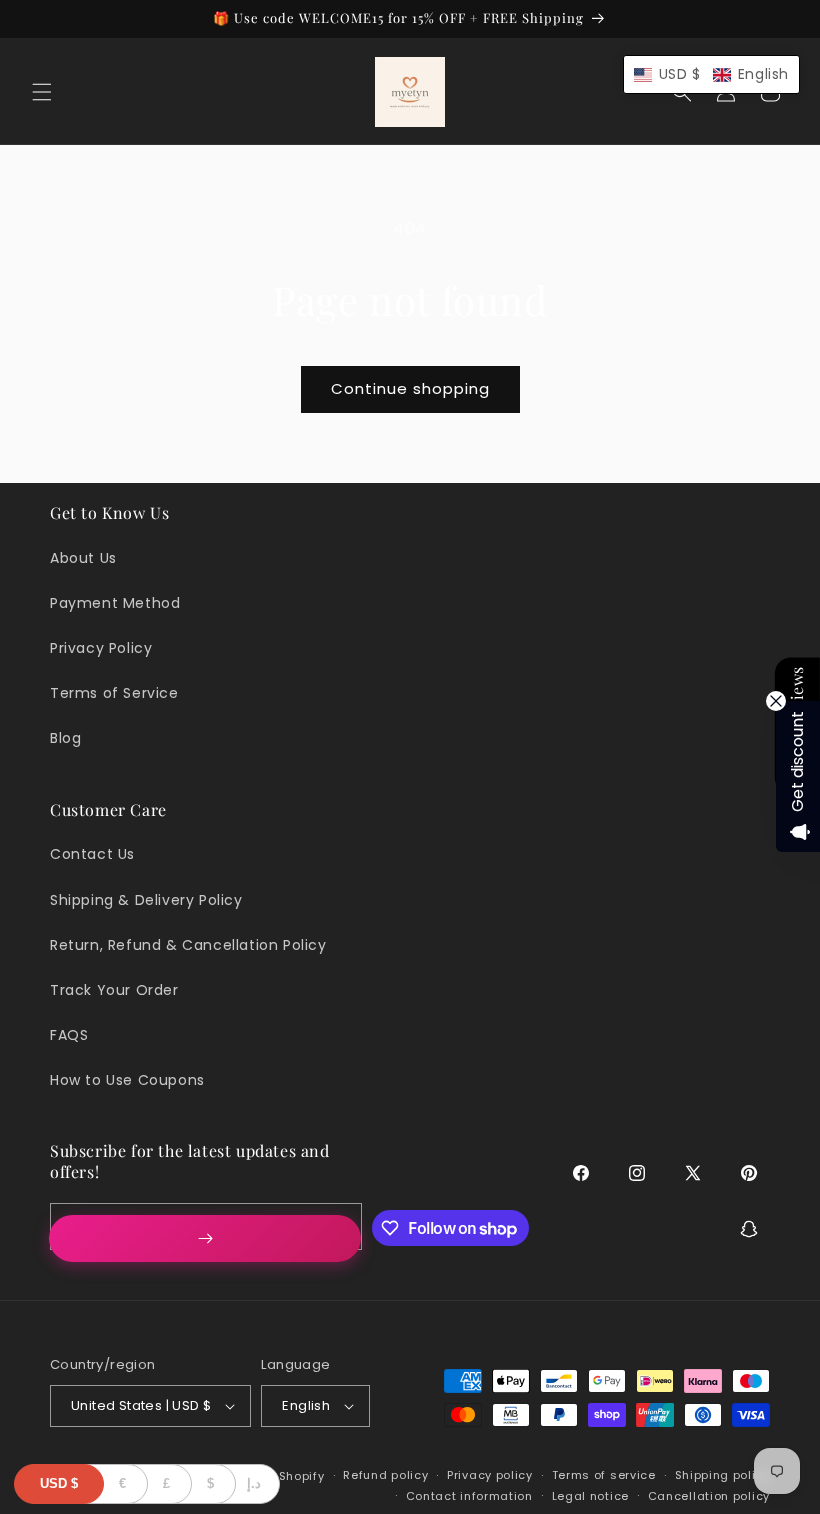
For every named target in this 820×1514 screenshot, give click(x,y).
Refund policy (385, 1475)
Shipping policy (723, 1475)
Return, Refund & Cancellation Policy (188, 945)
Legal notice (590, 1496)
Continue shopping (410, 388)
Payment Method (115, 603)
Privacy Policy (101, 648)
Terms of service (604, 1475)
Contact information (469, 1496)
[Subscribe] (205, 1238)
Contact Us (92, 854)
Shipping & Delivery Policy (146, 900)
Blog (65, 738)
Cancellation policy (709, 1496)
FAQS (69, 1035)
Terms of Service (114, 693)
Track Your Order (114, 990)
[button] (42, 92)
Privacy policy (490, 1475)
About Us (83, 558)
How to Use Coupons (127, 1080)
